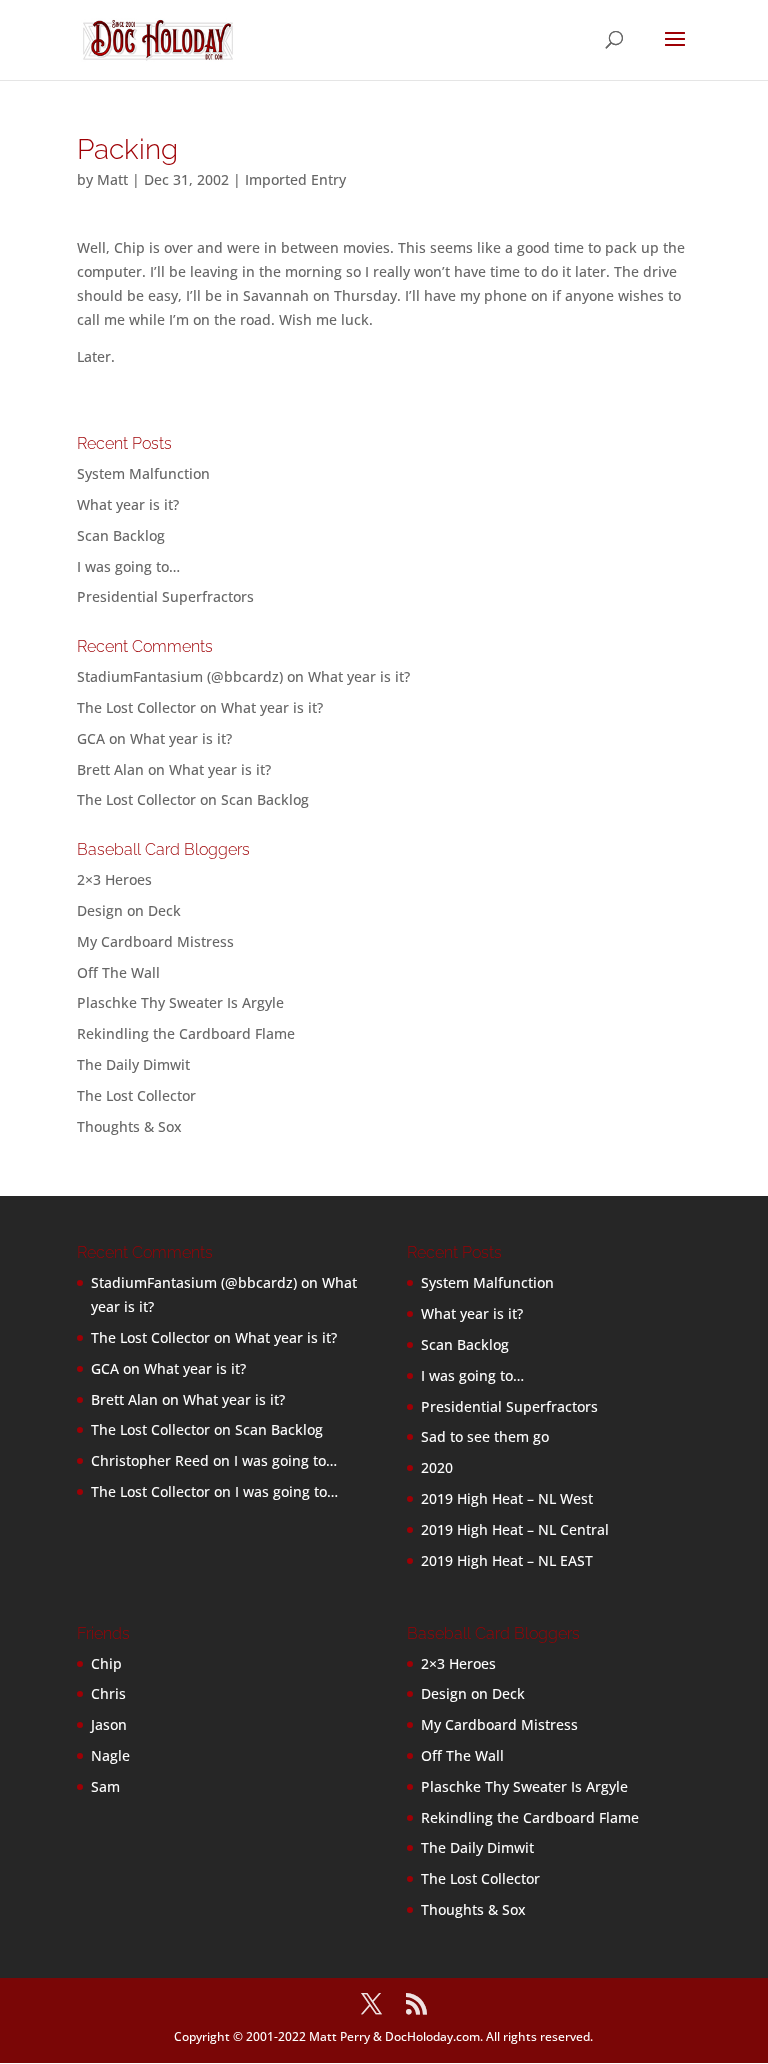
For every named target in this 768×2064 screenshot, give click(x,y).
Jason (109, 1724)
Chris (108, 1693)
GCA (91, 738)
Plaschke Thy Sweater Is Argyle (180, 1002)
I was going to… (128, 566)
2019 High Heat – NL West (507, 1498)
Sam (105, 1786)
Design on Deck (129, 910)
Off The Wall (118, 972)
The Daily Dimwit (133, 1064)
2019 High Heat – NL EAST (507, 1560)
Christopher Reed (150, 1460)
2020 (437, 1467)
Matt (112, 179)
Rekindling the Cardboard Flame (186, 1033)
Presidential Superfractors (165, 596)
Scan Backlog (121, 535)
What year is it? (128, 504)
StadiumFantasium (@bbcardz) (180, 676)
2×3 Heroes (114, 879)
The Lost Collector (136, 1095)
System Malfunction (143, 473)
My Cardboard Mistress (155, 941)
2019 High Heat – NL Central (515, 1529)
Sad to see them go (485, 1436)
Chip (106, 1663)
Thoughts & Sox (129, 1126)
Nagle (110, 1755)
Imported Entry (295, 179)
